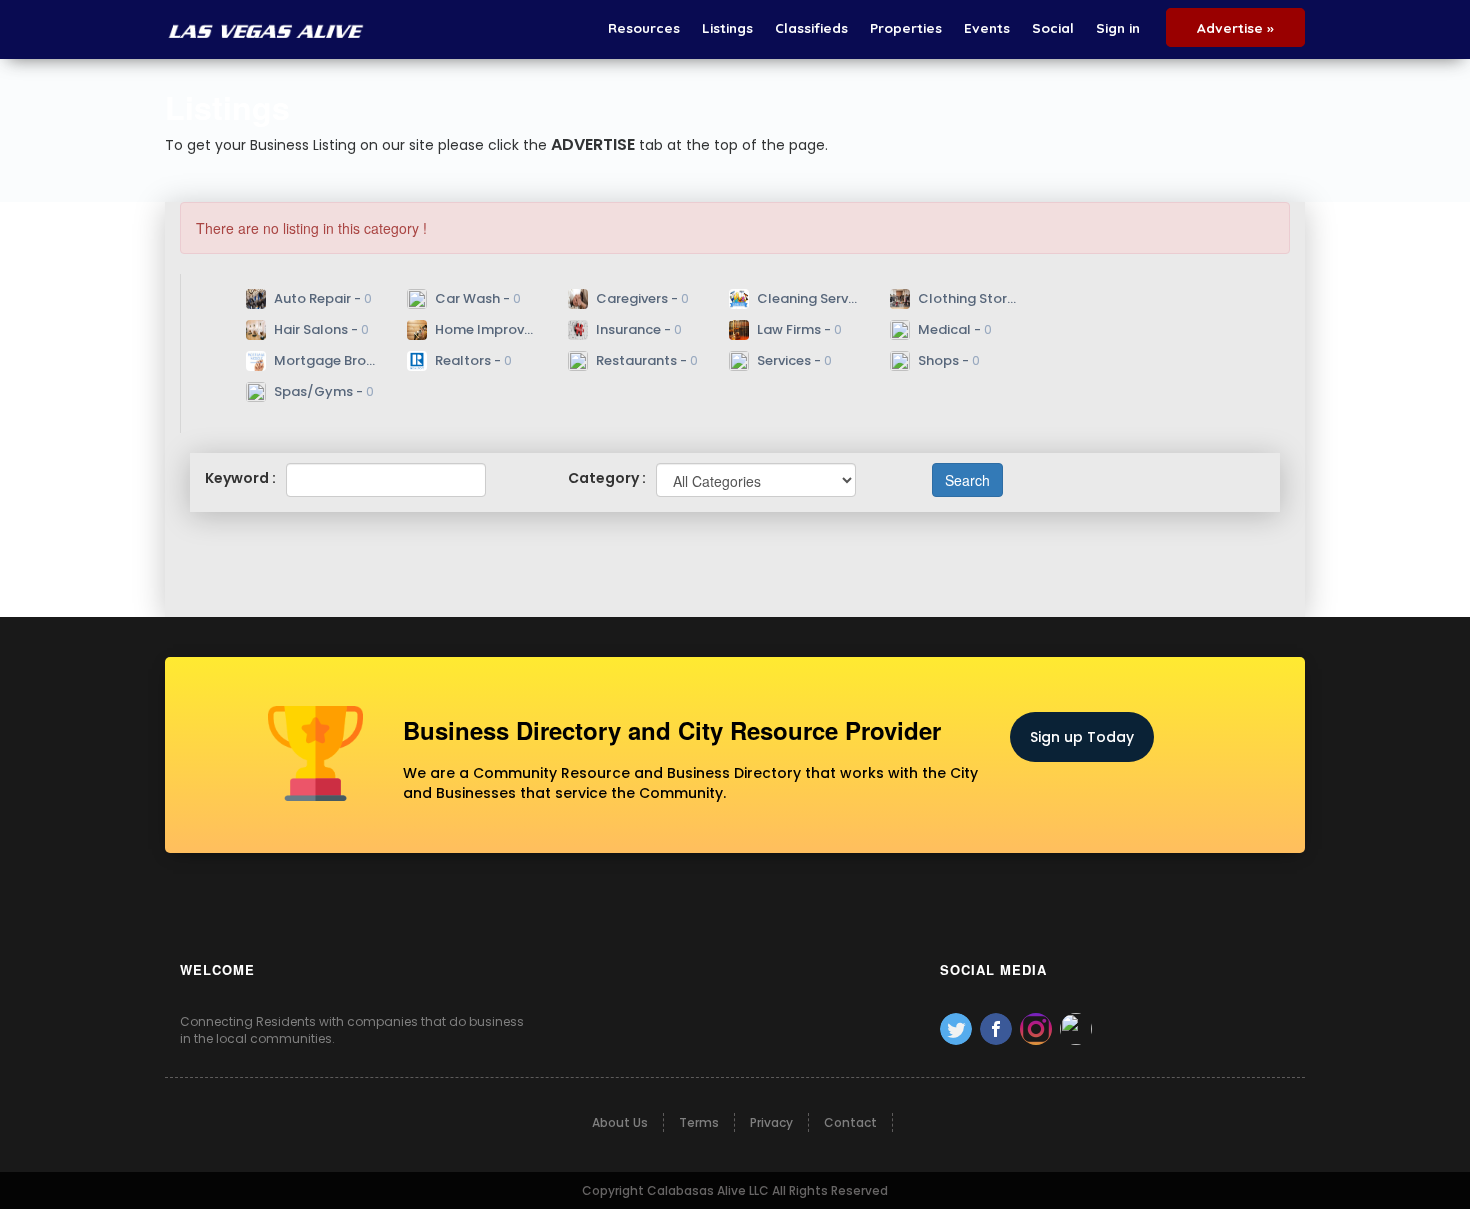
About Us (620, 1122)
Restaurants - (645, 360)
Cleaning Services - (807, 298)
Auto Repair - (321, 298)
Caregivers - (641, 298)
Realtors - (472, 360)
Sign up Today (1082, 737)
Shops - (947, 360)
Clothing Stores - (968, 298)
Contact (850, 1122)
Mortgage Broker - (324, 360)
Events (987, 27)
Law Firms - (798, 329)
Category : (607, 478)
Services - (793, 360)
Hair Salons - (320, 329)
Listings (727, 27)
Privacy (771, 1122)
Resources (644, 27)
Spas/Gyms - (322, 391)
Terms (699, 1122)
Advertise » (1235, 27)
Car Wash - (476, 298)
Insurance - (637, 329)
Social (1053, 27)
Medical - (953, 329)
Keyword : (240, 478)
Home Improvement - (485, 329)
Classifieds (811, 27)
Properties (906, 27)
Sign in (1118, 27)
